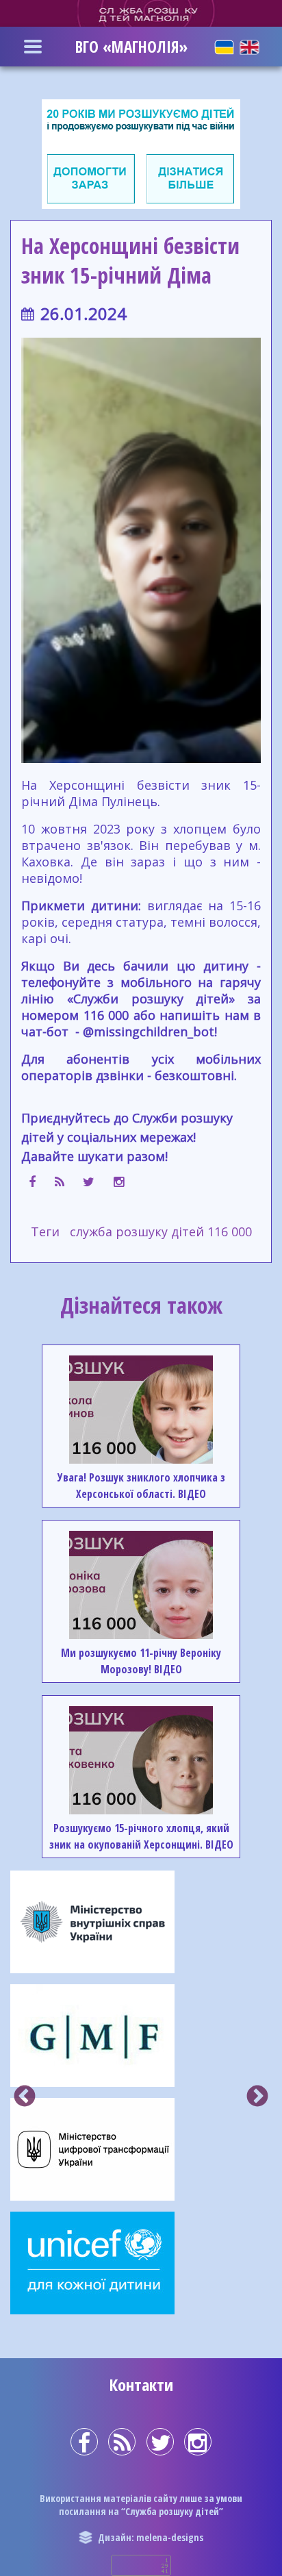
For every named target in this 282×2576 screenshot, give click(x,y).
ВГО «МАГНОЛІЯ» (131, 47)
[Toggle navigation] (33, 47)
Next (257, 2097)
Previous (25, 2097)
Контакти (141, 2385)
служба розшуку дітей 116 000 (161, 1231)
